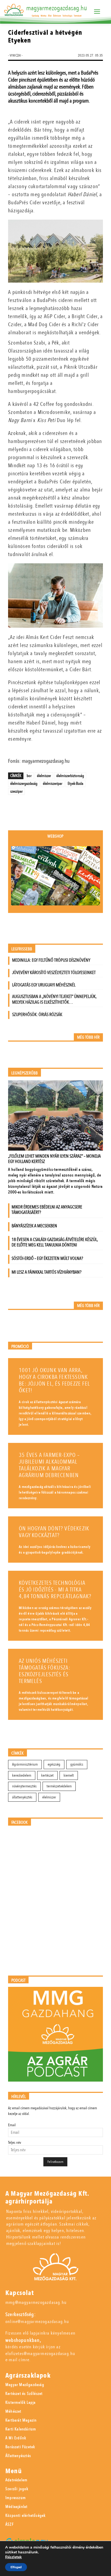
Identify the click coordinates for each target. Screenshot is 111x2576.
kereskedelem (22, 1775)
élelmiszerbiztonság (70, 776)
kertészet (47, 1775)
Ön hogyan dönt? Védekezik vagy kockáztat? (54, 1532)
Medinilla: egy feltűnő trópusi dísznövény (51, 960)
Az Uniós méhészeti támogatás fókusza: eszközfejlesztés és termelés (45, 1671)
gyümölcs (77, 1764)
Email (12, 2125)
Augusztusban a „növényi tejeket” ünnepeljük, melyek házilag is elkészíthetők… (54, 999)
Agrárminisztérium (25, 1764)
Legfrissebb (22, 949)
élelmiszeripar (53, 783)
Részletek (13, 2557)
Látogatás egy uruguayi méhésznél (44, 985)
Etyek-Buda (75, 783)
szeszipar (16, 791)
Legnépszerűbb (25, 1073)
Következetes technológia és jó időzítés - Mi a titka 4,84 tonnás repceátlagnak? (55, 1590)
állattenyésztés (22, 1797)
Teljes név (15, 2143)
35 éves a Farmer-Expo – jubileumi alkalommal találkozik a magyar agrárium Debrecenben (49, 1465)
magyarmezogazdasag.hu (57, 8)
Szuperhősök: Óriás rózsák (37, 1015)
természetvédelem (59, 1786)
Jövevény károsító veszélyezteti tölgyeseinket (54, 973)
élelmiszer (44, 776)
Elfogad (16, 2567)
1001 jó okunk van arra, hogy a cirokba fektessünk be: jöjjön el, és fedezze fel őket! (54, 1380)
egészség (54, 1764)
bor (29, 776)
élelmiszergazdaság (24, 783)
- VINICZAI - (15, 55)
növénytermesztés (24, 1786)
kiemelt (69, 1775)
